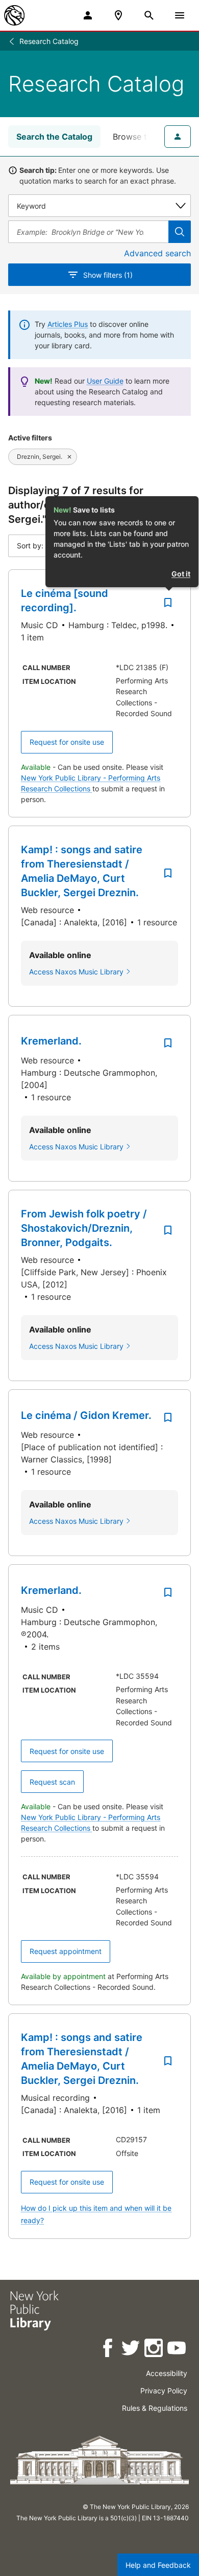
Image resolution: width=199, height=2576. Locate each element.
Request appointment (66, 1951)
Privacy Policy (164, 2391)
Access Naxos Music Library (76, 972)
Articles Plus (68, 324)
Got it (181, 574)
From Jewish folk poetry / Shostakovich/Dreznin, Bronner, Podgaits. (84, 1228)
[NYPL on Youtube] (177, 2350)
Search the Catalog (54, 137)
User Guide (105, 381)
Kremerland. (51, 1041)
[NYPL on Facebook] (108, 2350)
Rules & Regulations (155, 2408)
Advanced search (157, 253)
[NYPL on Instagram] (154, 2350)
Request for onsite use (67, 742)
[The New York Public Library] (14, 15)
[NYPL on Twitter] (131, 2350)
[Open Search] (149, 15)
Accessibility (167, 2373)
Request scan (52, 1782)
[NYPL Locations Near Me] (118, 15)
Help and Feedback (158, 2565)
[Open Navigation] (180, 15)
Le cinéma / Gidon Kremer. (86, 1415)
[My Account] (88, 15)
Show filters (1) (108, 275)
